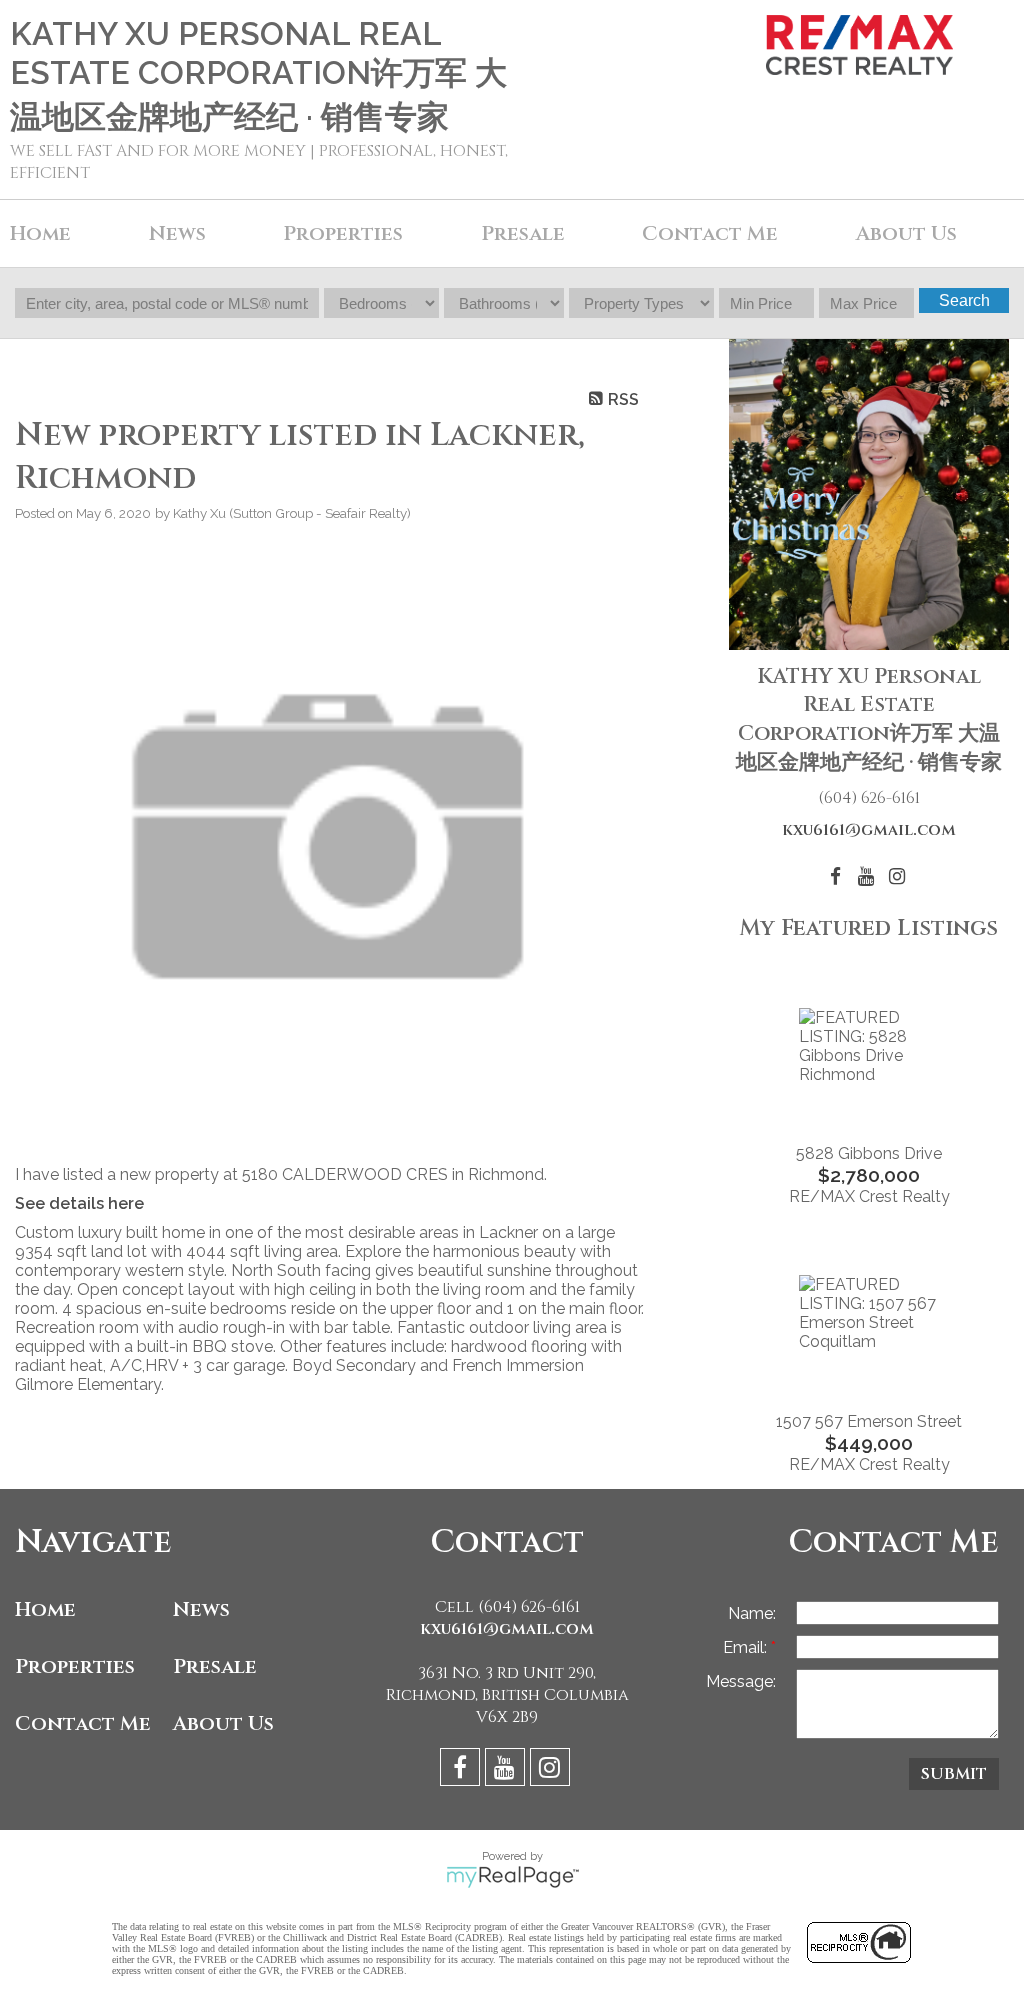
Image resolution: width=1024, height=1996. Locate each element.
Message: (741, 1681)
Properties (75, 1666)
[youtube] (507, 1770)
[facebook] (462, 1770)
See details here (79, 1203)
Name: (752, 1613)
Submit (954, 1774)
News (201, 1609)
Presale (215, 1666)
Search (964, 300)
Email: (747, 1647)
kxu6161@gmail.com (869, 830)
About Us (223, 1723)
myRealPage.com (512, 1877)
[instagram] (552, 1770)
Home (40, 233)
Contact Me (710, 233)
